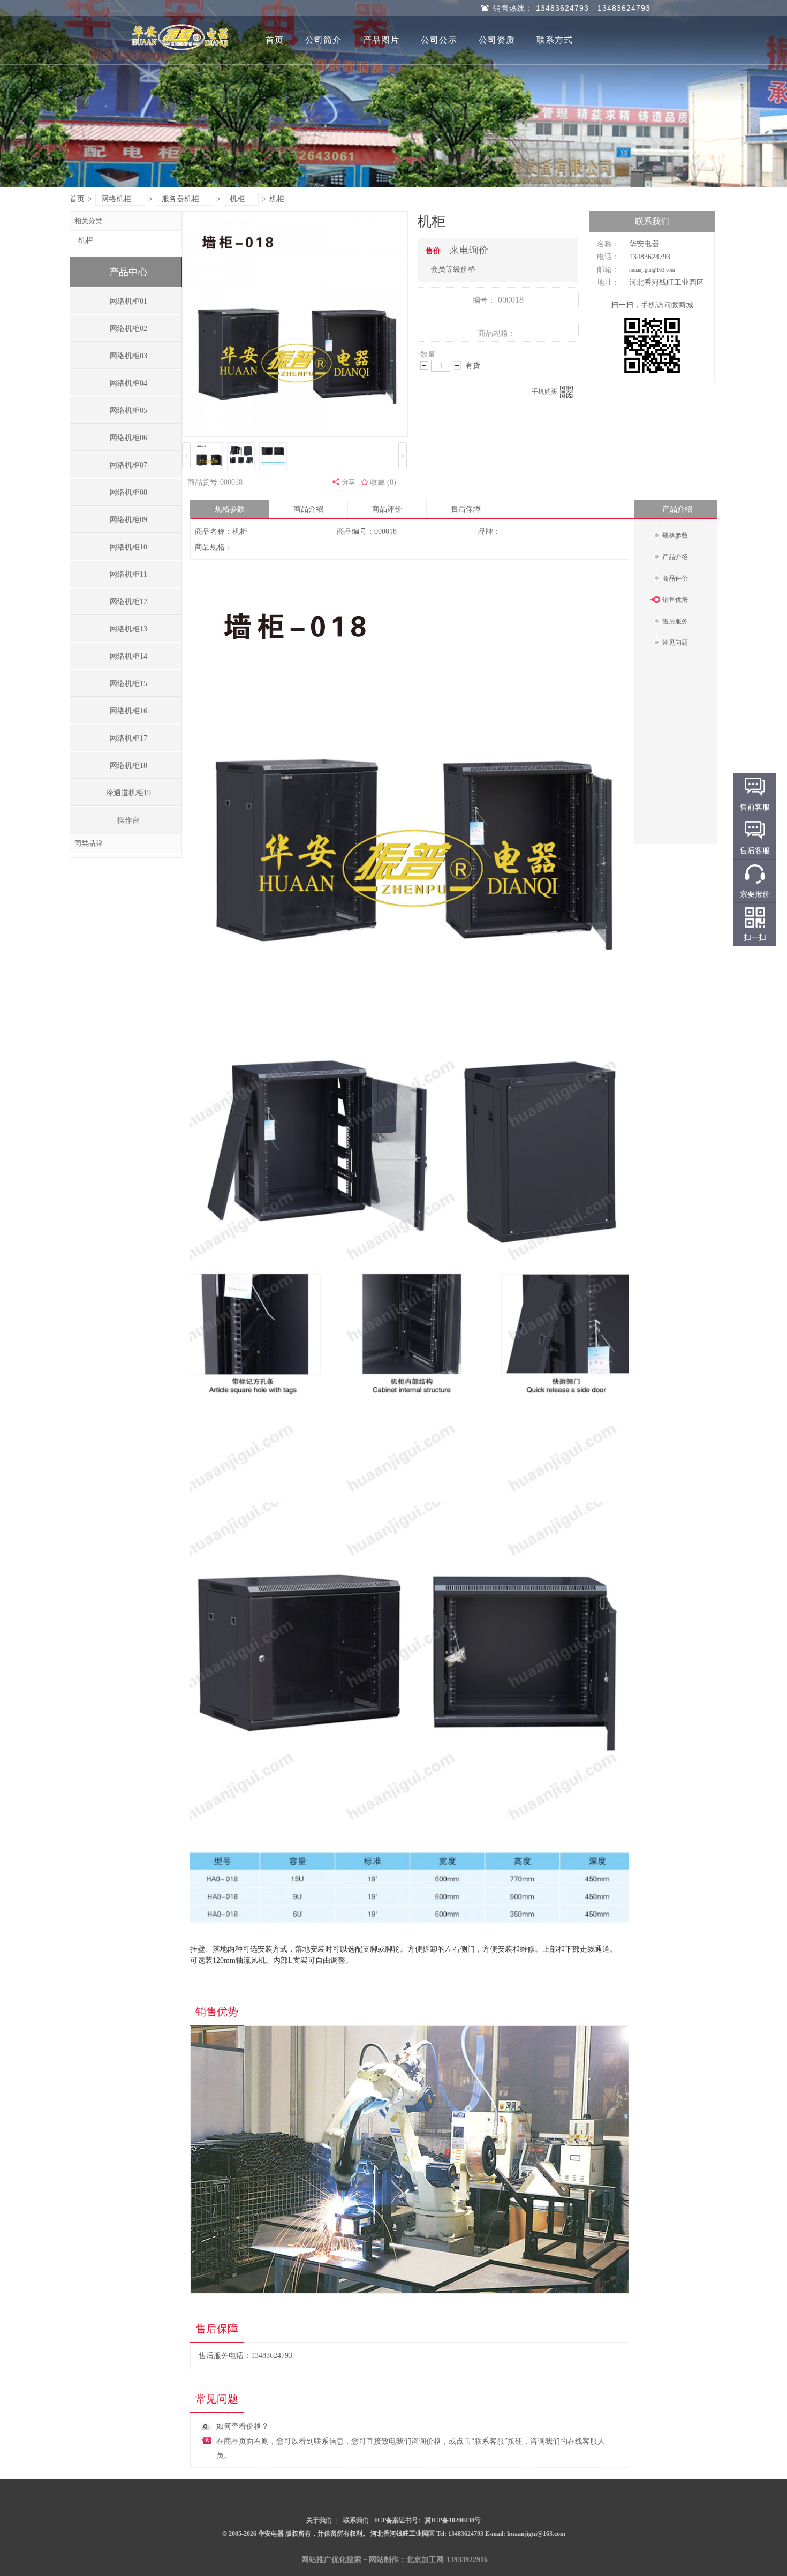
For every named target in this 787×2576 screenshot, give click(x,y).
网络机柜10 (128, 547)
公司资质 (497, 40)
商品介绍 (308, 509)
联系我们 (356, 2520)
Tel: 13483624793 (461, 2534)
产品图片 (381, 40)
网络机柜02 (128, 329)
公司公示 (439, 40)
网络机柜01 (128, 301)
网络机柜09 (128, 520)
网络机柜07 (128, 465)
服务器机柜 (180, 199)
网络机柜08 (128, 492)
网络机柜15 (128, 684)
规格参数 (230, 509)
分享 (349, 482)
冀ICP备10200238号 (453, 2520)
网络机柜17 (128, 738)
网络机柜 (116, 199)
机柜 (237, 199)
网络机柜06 (128, 438)
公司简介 (323, 40)
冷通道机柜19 (128, 793)
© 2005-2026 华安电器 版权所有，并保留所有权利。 (296, 2534)
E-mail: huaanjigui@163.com (525, 2534)
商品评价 (387, 509)
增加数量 (457, 366)
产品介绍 (677, 509)
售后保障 (466, 509)
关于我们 (319, 2520)
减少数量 (424, 366)
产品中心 (128, 272)
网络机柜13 (128, 629)
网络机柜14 (128, 656)
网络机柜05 (128, 410)
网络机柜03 (128, 356)
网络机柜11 (128, 574)
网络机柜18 (128, 766)
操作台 (128, 820)
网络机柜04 (128, 383)
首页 (275, 40)
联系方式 (555, 40)
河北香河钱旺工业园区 (403, 2534)
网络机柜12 (128, 602)
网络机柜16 (128, 711)
